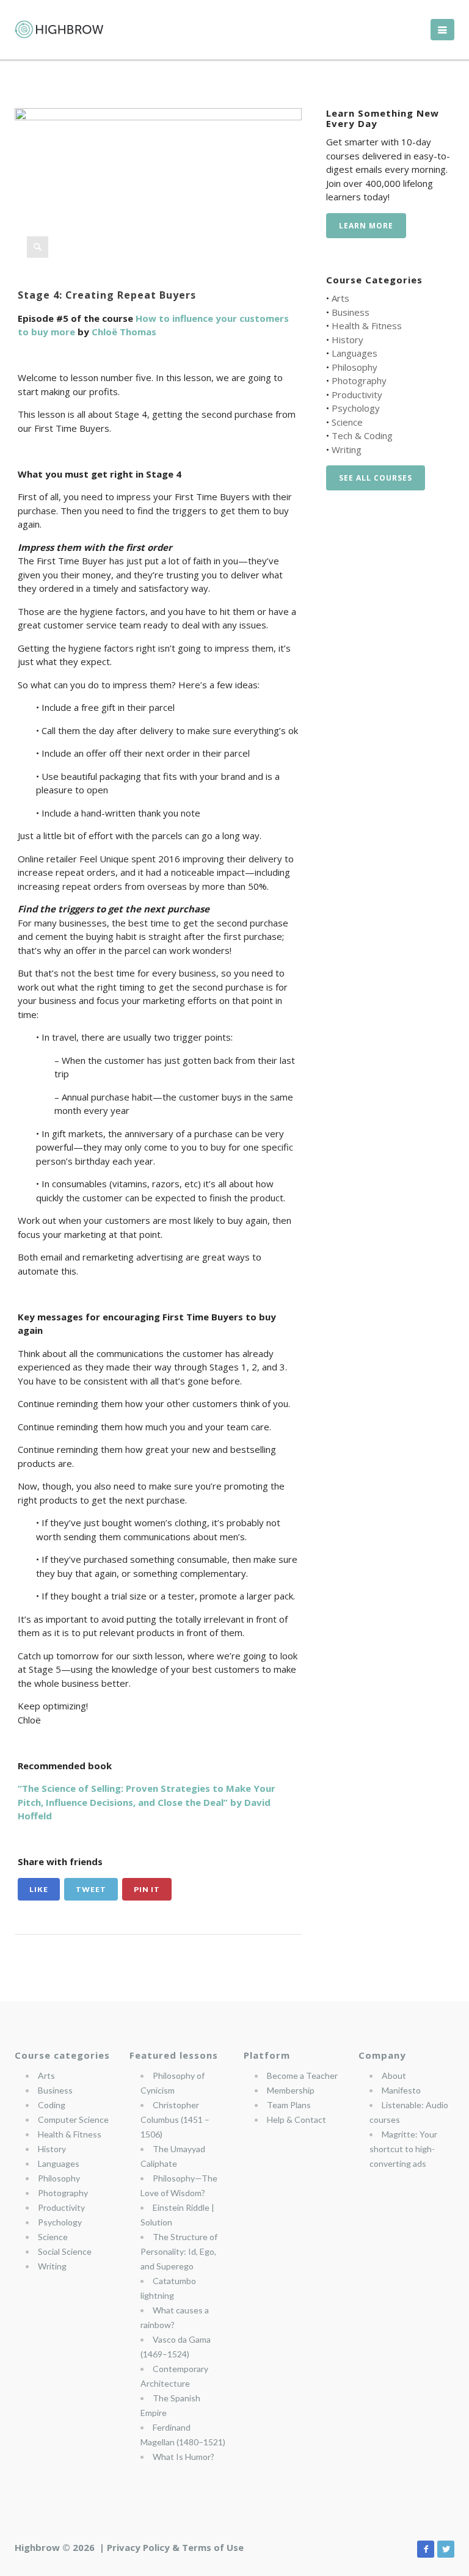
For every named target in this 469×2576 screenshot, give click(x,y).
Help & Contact (296, 2119)
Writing (347, 449)
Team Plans (289, 2105)
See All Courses (376, 478)
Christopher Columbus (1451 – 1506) (175, 2119)
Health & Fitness (367, 326)
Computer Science (73, 2119)
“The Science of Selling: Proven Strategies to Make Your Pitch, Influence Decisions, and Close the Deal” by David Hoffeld (147, 1802)
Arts (340, 298)
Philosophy (354, 367)
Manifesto (401, 2090)
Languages (354, 353)
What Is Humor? (184, 2457)
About (394, 2076)
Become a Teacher (302, 2076)
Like (39, 1889)
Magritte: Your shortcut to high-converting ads (403, 2149)
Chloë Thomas (124, 332)
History (347, 340)
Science (347, 422)
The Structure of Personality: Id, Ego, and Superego (179, 2251)
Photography (359, 380)
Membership (291, 2090)
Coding (52, 2105)
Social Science (65, 2251)
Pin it (147, 1889)
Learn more (366, 226)
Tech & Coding (362, 435)
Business (351, 312)
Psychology (356, 408)
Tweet (91, 1889)
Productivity (357, 395)
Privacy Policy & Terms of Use (175, 2547)
